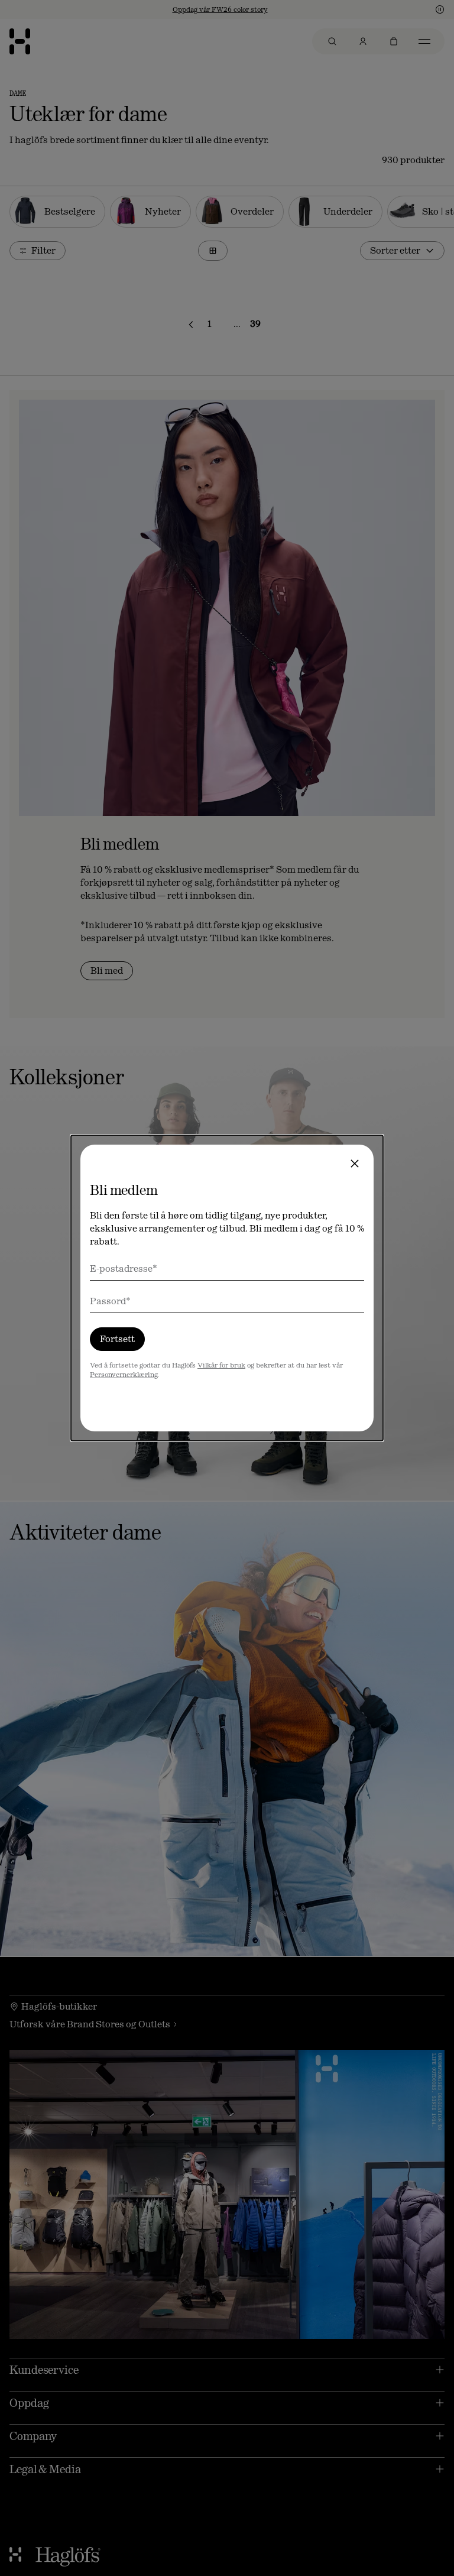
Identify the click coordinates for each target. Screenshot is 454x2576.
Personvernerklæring (124, 1375)
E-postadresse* (124, 1268)
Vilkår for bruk (221, 1365)
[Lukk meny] (355, 1164)
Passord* (110, 1301)
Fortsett (117, 1339)
